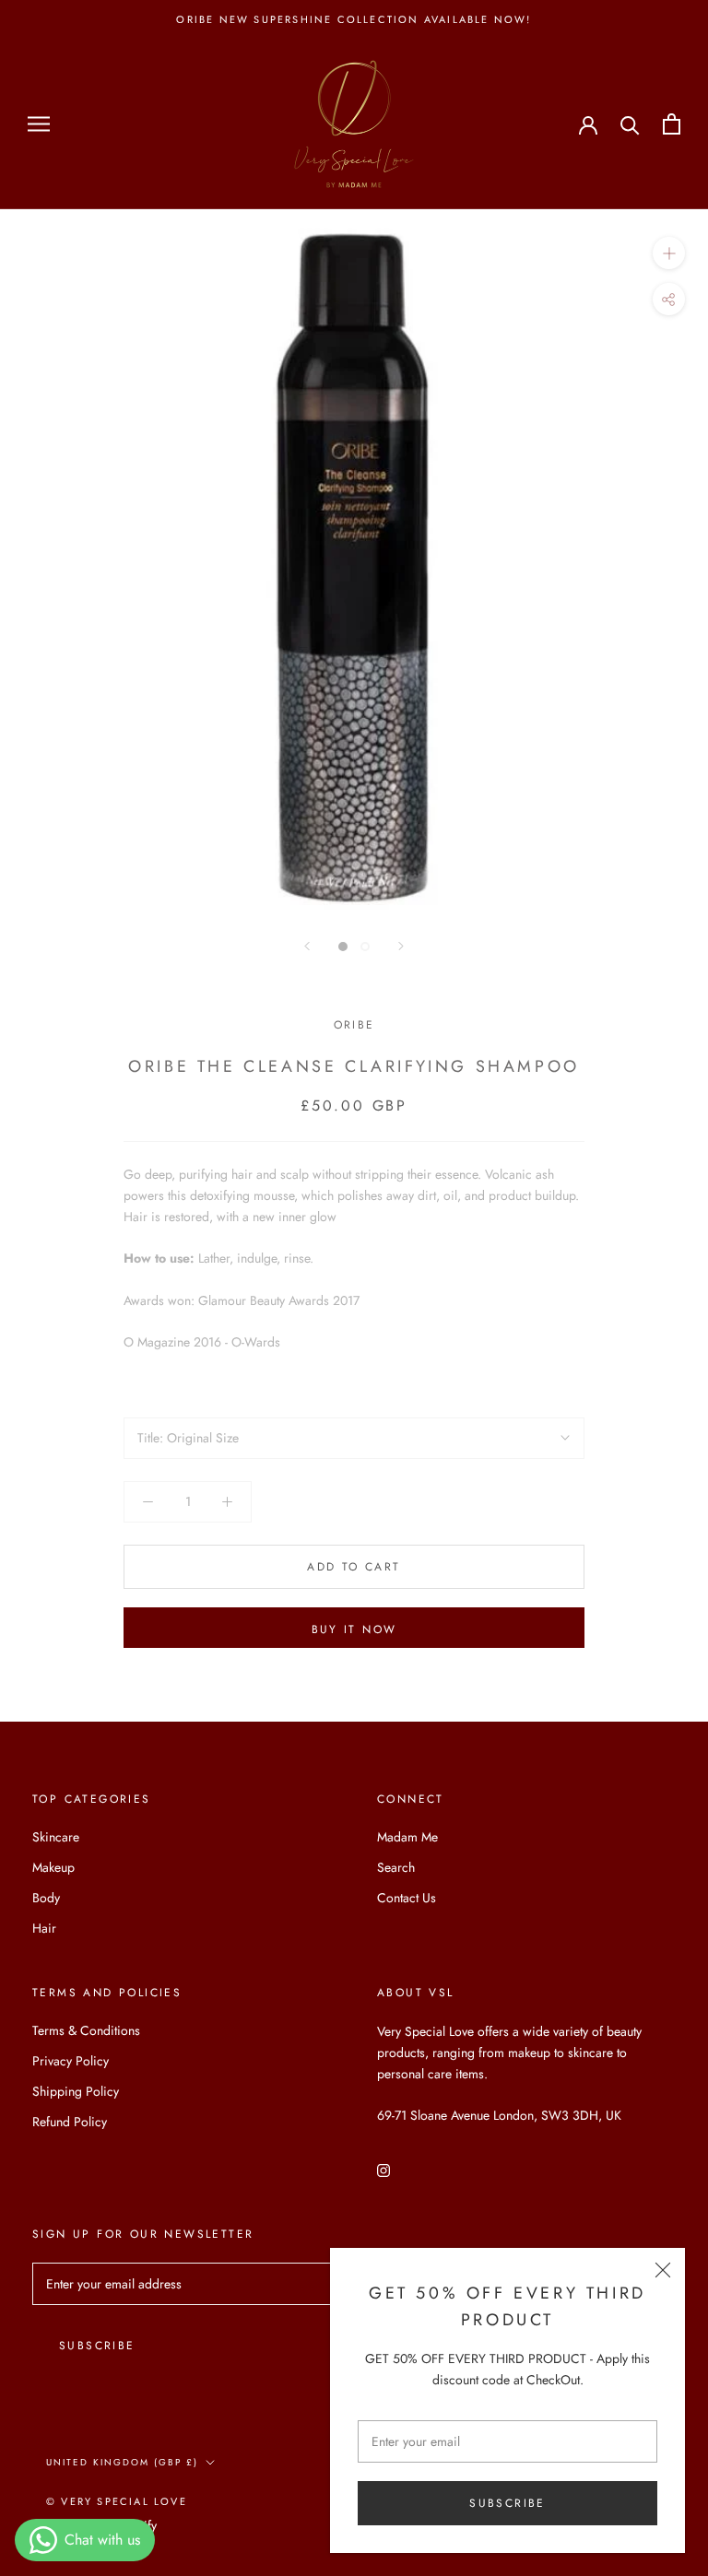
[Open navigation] (39, 124)
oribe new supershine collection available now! (354, 19)
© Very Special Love (117, 2501)
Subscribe (507, 2503)
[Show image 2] (365, 947)
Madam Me (407, 1837)
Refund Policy (70, 2122)
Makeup (53, 1867)
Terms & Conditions (86, 2030)
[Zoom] (669, 253)
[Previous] (307, 946)
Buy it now (354, 1629)
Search (396, 1867)
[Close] (663, 2270)
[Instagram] (383, 2169)
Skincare (56, 1837)
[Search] (630, 124)
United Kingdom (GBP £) (122, 2462)
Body (46, 1898)
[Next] (401, 946)
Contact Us (407, 1898)
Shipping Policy (76, 2091)
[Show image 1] (343, 947)
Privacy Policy (71, 2061)
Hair (44, 1928)
